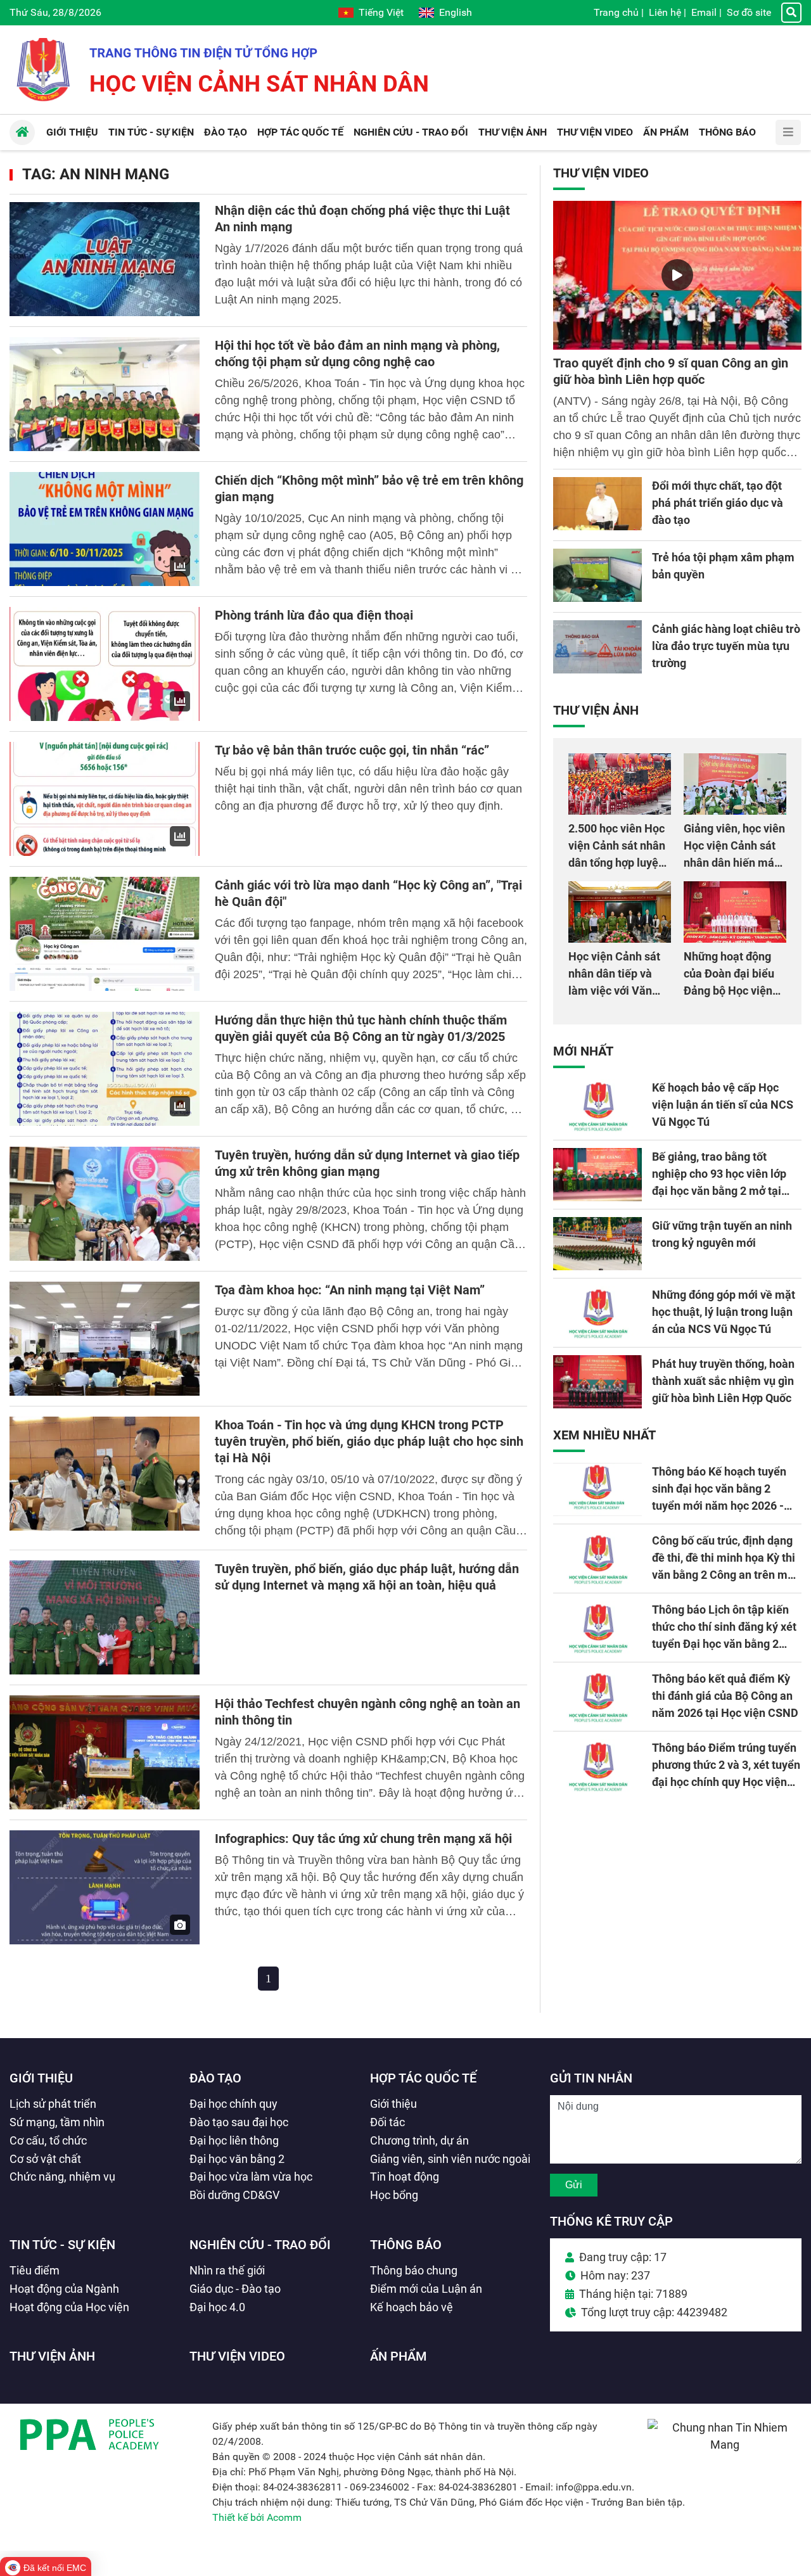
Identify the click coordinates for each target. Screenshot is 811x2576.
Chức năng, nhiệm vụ (62, 2177)
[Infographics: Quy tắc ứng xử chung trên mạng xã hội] (105, 1887)
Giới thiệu (41, 2078)
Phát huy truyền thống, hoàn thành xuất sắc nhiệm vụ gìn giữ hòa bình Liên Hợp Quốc (723, 1381)
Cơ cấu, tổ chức (48, 2140)
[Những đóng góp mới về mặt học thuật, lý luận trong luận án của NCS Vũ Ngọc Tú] (597, 1313)
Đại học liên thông (234, 2140)
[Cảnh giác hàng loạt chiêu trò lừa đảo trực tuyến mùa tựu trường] (597, 647)
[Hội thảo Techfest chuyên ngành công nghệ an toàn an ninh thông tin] (105, 1752)
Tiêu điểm (35, 2270)
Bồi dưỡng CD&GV (234, 2195)
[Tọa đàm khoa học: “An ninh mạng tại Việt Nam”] (105, 1339)
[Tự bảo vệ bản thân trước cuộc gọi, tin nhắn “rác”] (105, 799)
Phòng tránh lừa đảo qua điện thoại (314, 615)
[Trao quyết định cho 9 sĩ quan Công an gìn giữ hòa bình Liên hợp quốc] (677, 275)
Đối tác (387, 2122)
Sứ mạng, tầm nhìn (57, 2122)
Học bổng (394, 2195)
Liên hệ (665, 12)
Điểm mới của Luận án (426, 2289)
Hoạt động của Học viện (69, 2307)
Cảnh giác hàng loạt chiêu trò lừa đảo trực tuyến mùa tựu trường (726, 646)
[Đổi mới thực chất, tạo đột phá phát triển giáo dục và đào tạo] (597, 504)
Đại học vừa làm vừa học (251, 2177)
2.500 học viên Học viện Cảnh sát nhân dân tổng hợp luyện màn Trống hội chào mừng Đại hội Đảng (618, 863)
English (456, 12)
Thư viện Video (601, 173)
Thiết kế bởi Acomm (257, 2517)
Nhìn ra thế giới (227, 2270)
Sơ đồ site (749, 12)
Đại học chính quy (233, 2104)
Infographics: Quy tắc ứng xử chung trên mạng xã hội (363, 1839)
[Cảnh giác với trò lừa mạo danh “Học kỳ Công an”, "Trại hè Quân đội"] (105, 934)
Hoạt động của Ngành (64, 2289)
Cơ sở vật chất (45, 2159)
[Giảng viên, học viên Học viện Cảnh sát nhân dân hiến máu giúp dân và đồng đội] (735, 784)
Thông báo (406, 2245)
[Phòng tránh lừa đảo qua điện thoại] (105, 664)
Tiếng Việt (381, 12)
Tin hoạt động (405, 2177)
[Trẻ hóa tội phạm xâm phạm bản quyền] (597, 575)
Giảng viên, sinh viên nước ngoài (450, 2159)
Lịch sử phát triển (53, 2104)
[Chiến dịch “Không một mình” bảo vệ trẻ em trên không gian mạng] (105, 529)
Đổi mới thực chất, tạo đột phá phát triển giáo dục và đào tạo (718, 503)
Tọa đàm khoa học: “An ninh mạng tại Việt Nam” (350, 1290)
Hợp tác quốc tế (423, 2078)
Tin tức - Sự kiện (62, 2245)
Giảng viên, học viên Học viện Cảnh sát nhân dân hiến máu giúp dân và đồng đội (734, 863)
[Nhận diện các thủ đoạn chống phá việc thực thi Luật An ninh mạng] (105, 259)
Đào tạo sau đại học (239, 2122)
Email (704, 12)
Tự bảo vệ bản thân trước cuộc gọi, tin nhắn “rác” (352, 750)
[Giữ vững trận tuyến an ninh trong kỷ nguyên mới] (597, 1244)
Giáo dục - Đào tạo (235, 2289)
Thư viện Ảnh (596, 710)
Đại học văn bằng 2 (237, 2159)
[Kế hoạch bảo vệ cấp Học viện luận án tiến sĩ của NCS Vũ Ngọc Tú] (597, 1106)
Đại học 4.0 (217, 2307)
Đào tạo (215, 2078)
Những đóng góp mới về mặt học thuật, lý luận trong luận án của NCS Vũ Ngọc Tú (724, 1312)
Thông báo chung (414, 2270)
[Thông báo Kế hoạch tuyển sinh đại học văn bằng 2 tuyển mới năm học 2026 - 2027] (597, 1489)
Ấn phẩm (399, 2356)
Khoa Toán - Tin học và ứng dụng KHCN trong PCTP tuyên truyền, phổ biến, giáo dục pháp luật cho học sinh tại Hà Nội (369, 1441)
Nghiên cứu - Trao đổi (260, 2245)
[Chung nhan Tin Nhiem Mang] (725, 2445)
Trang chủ (616, 12)
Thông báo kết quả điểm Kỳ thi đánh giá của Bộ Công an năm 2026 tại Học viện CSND (725, 1696)
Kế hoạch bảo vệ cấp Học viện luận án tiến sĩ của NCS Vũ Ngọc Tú (723, 1105)
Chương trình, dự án (419, 2140)
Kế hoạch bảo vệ (412, 2307)
